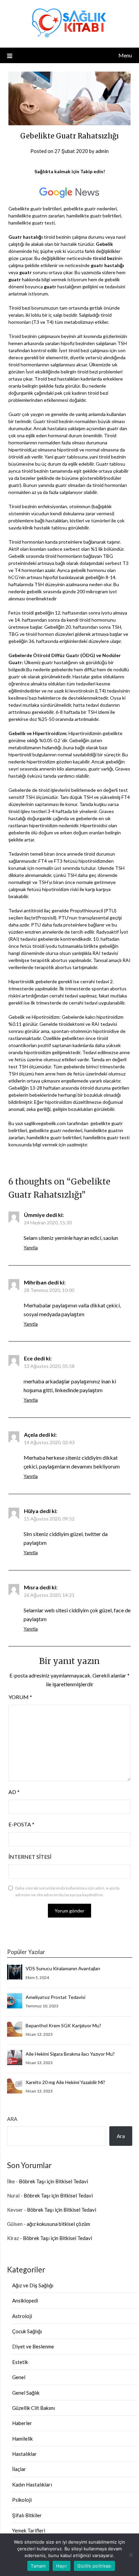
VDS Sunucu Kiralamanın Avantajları (63, 1968)
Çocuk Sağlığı (27, 2331)
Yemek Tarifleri (29, 2530)
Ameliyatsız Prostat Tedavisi (55, 1997)
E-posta (21, 1824)
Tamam (38, 2566)
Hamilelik (22, 2439)
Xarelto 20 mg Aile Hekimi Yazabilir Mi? (65, 2082)
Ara (12, 2119)
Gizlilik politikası (94, 2566)
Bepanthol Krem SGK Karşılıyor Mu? (63, 2025)
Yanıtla (31, 1247)
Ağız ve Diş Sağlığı (33, 2285)
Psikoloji (22, 2500)
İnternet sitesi (30, 1857)
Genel (19, 2377)
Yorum (20, 1697)
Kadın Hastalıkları (32, 2484)
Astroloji (22, 2316)
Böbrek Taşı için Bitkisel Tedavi (53, 2181)
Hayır (62, 2566)
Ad (14, 1792)
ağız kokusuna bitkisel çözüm (58, 2224)
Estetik (20, 2362)
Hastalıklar (24, 2454)
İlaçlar (19, 2469)
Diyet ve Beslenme (33, 2346)
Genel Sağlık (26, 2393)
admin (102, 151)
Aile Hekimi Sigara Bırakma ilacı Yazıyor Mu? (70, 2054)
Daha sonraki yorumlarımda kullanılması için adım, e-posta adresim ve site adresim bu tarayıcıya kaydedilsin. (67, 1891)
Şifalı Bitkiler (27, 2515)
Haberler (22, 2423)
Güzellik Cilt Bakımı (34, 2408)
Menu (125, 55)
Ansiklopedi (25, 2300)
